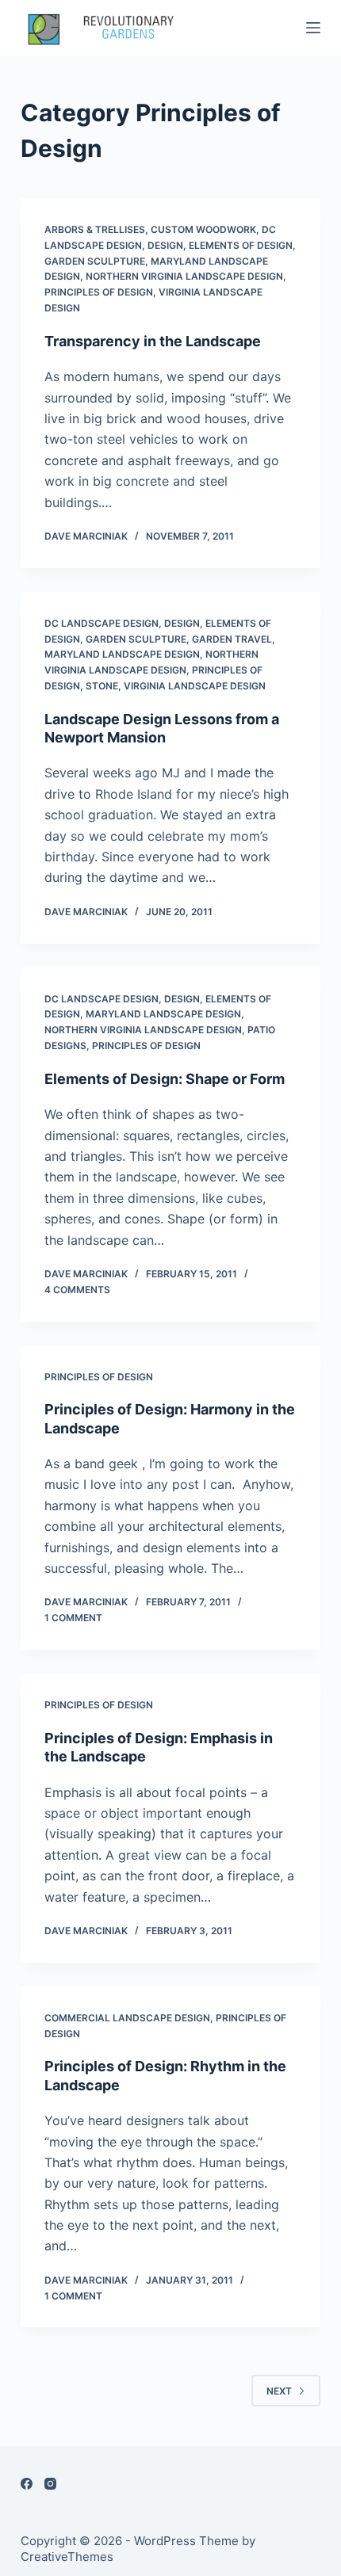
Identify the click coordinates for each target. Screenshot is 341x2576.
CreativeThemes (67, 2557)
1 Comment (73, 1618)
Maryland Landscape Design (122, 654)
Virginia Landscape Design (195, 686)
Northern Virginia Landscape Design (184, 276)
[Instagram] (50, 2484)
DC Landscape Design (102, 623)
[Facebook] (27, 2484)
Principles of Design (99, 292)
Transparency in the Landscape (153, 341)
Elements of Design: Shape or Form (165, 1079)
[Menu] (313, 28)
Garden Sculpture (95, 261)
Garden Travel (232, 639)
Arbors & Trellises (95, 229)
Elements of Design (241, 245)
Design (165, 245)
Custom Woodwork (203, 229)
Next (279, 2391)
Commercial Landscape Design (127, 2018)
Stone (102, 686)
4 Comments (77, 1290)
